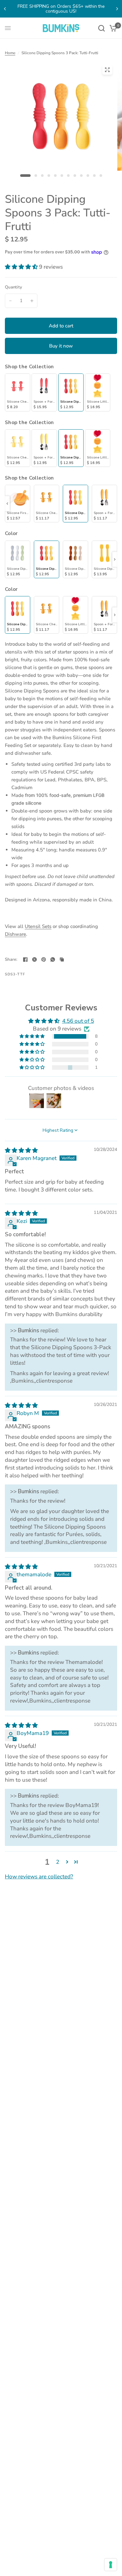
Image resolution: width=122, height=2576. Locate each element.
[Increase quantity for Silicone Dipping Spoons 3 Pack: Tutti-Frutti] (32, 301)
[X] (34, 959)
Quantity (14, 287)
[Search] (102, 28)
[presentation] (7, 504)
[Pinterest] (44, 959)
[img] (21, 1150)
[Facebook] (25, 959)
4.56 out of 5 (78, 1021)
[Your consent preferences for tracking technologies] (111, 2565)
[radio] (18, 392)
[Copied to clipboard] (62, 959)
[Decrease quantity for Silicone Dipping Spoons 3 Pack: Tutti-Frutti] (10, 301)
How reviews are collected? (39, 1877)
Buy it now (61, 346)
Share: (11, 960)
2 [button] (58, 1862)
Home (10, 53)
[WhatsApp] (53, 959)
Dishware (15, 934)
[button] (22, 267)
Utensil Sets (38, 926)
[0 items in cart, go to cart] (112, 28)
